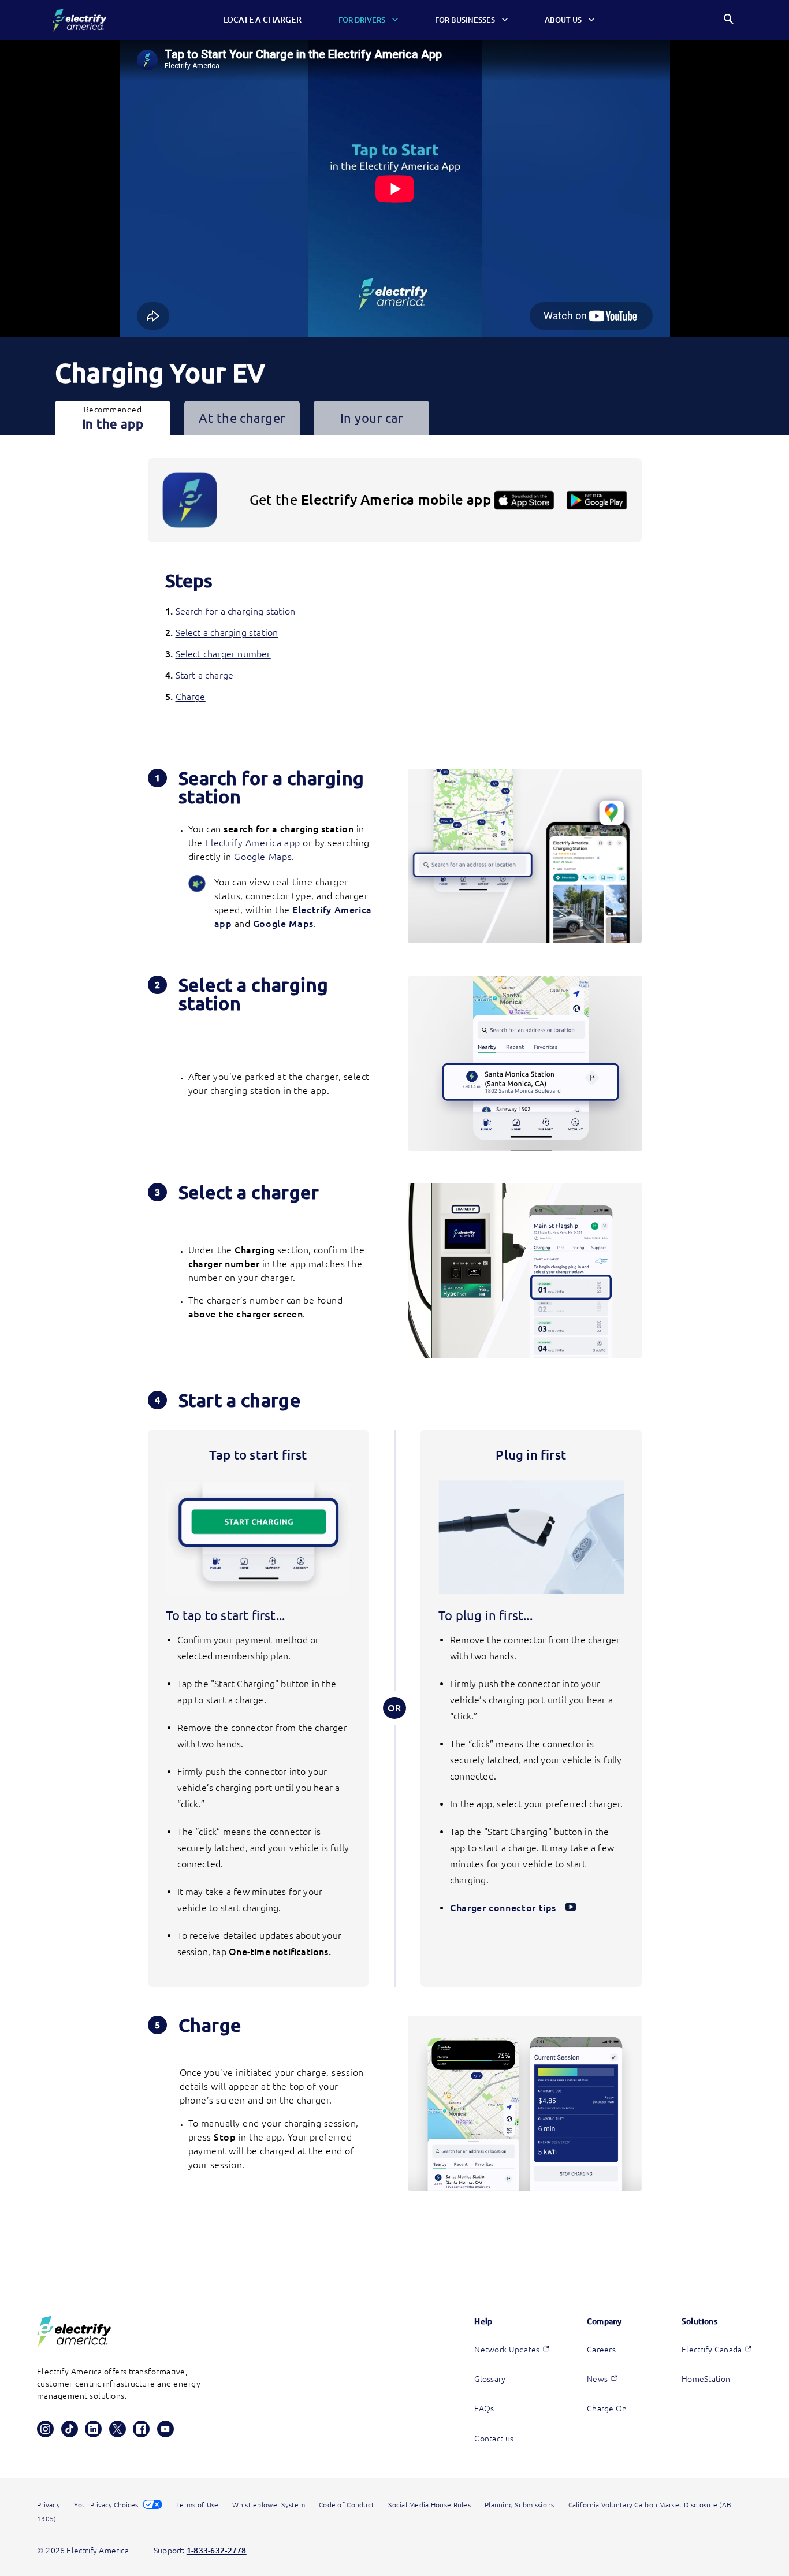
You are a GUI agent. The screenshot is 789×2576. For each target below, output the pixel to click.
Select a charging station (227, 632)
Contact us (494, 2439)
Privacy (49, 2505)
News (597, 2379)
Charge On (607, 2409)
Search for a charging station (236, 611)
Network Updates (507, 2350)
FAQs (484, 2409)
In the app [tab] (113, 418)
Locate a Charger (263, 20)
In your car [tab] (371, 418)
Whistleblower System (269, 2505)
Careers (601, 2350)
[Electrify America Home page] (79, 20)
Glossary (490, 2379)
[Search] (729, 21)
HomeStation (706, 2379)
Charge (191, 697)
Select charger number (223, 654)
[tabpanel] (395, 1352)
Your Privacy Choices (107, 2505)
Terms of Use (197, 2505)
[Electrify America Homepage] (74, 2331)
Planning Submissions (520, 2505)
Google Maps (263, 857)
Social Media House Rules (429, 2505)
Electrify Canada (712, 2350)
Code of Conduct (347, 2505)
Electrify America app (252, 843)
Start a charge (205, 675)
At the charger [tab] (242, 418)
